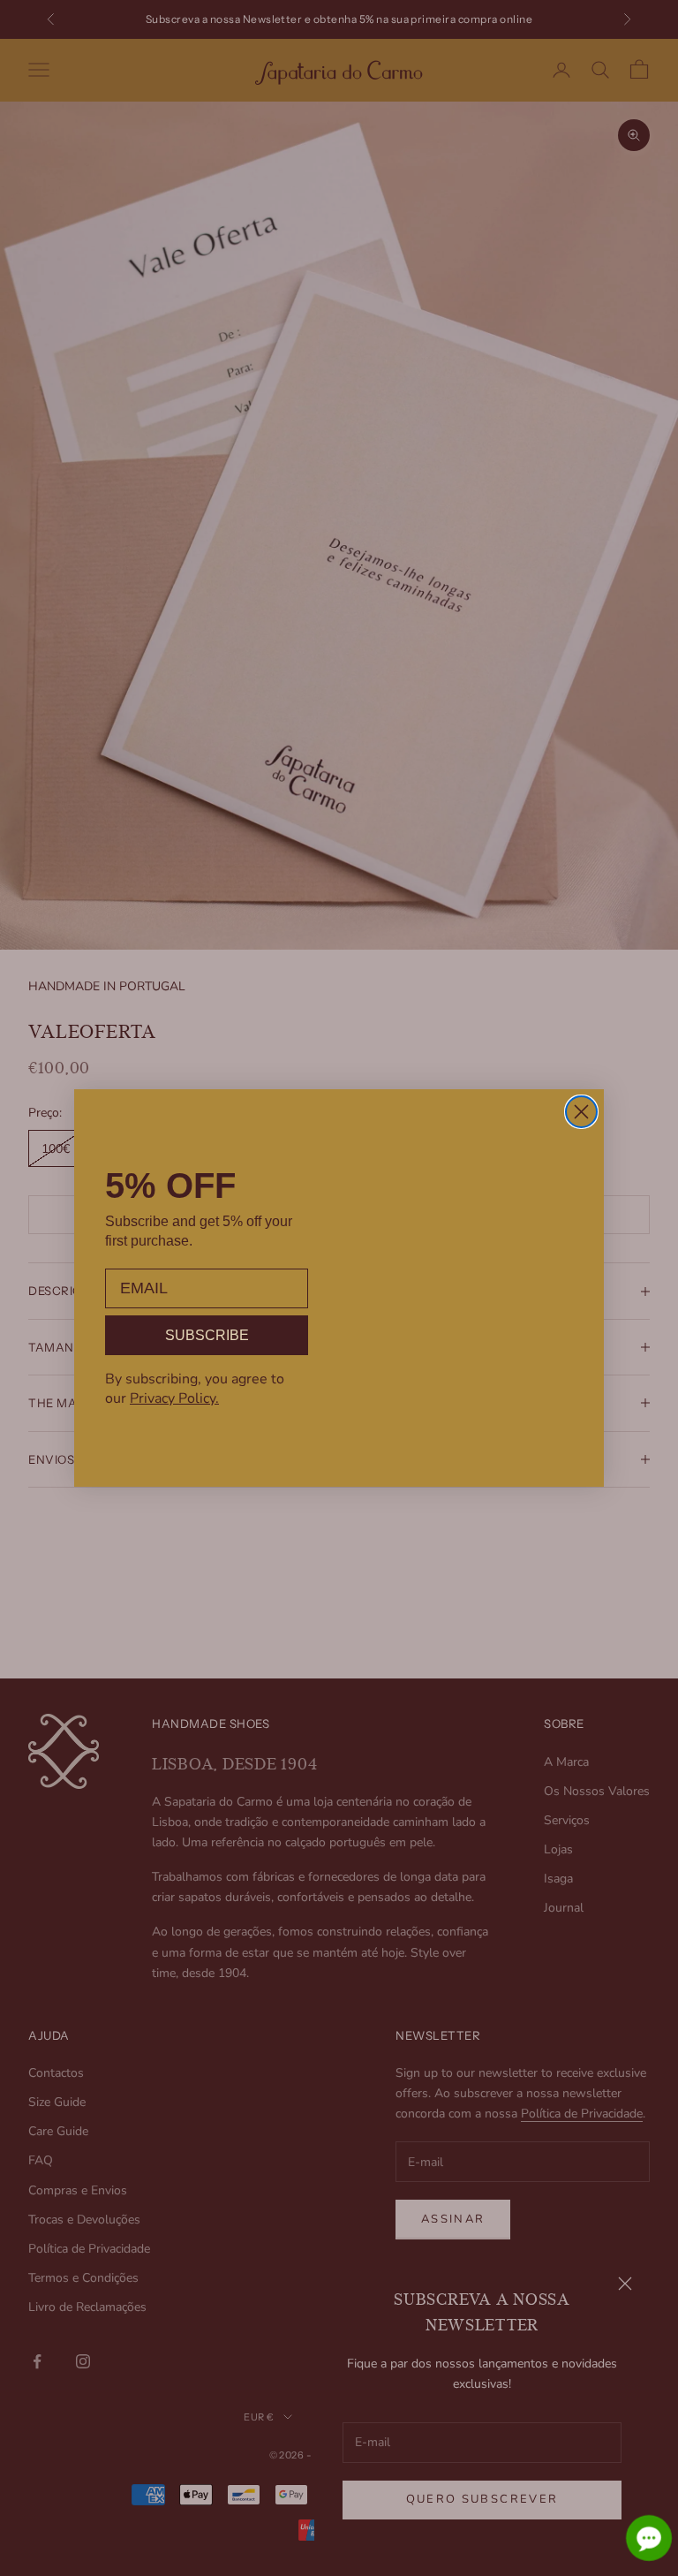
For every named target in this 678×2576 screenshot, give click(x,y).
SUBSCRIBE (207, 1335)
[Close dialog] (581, 1112)
